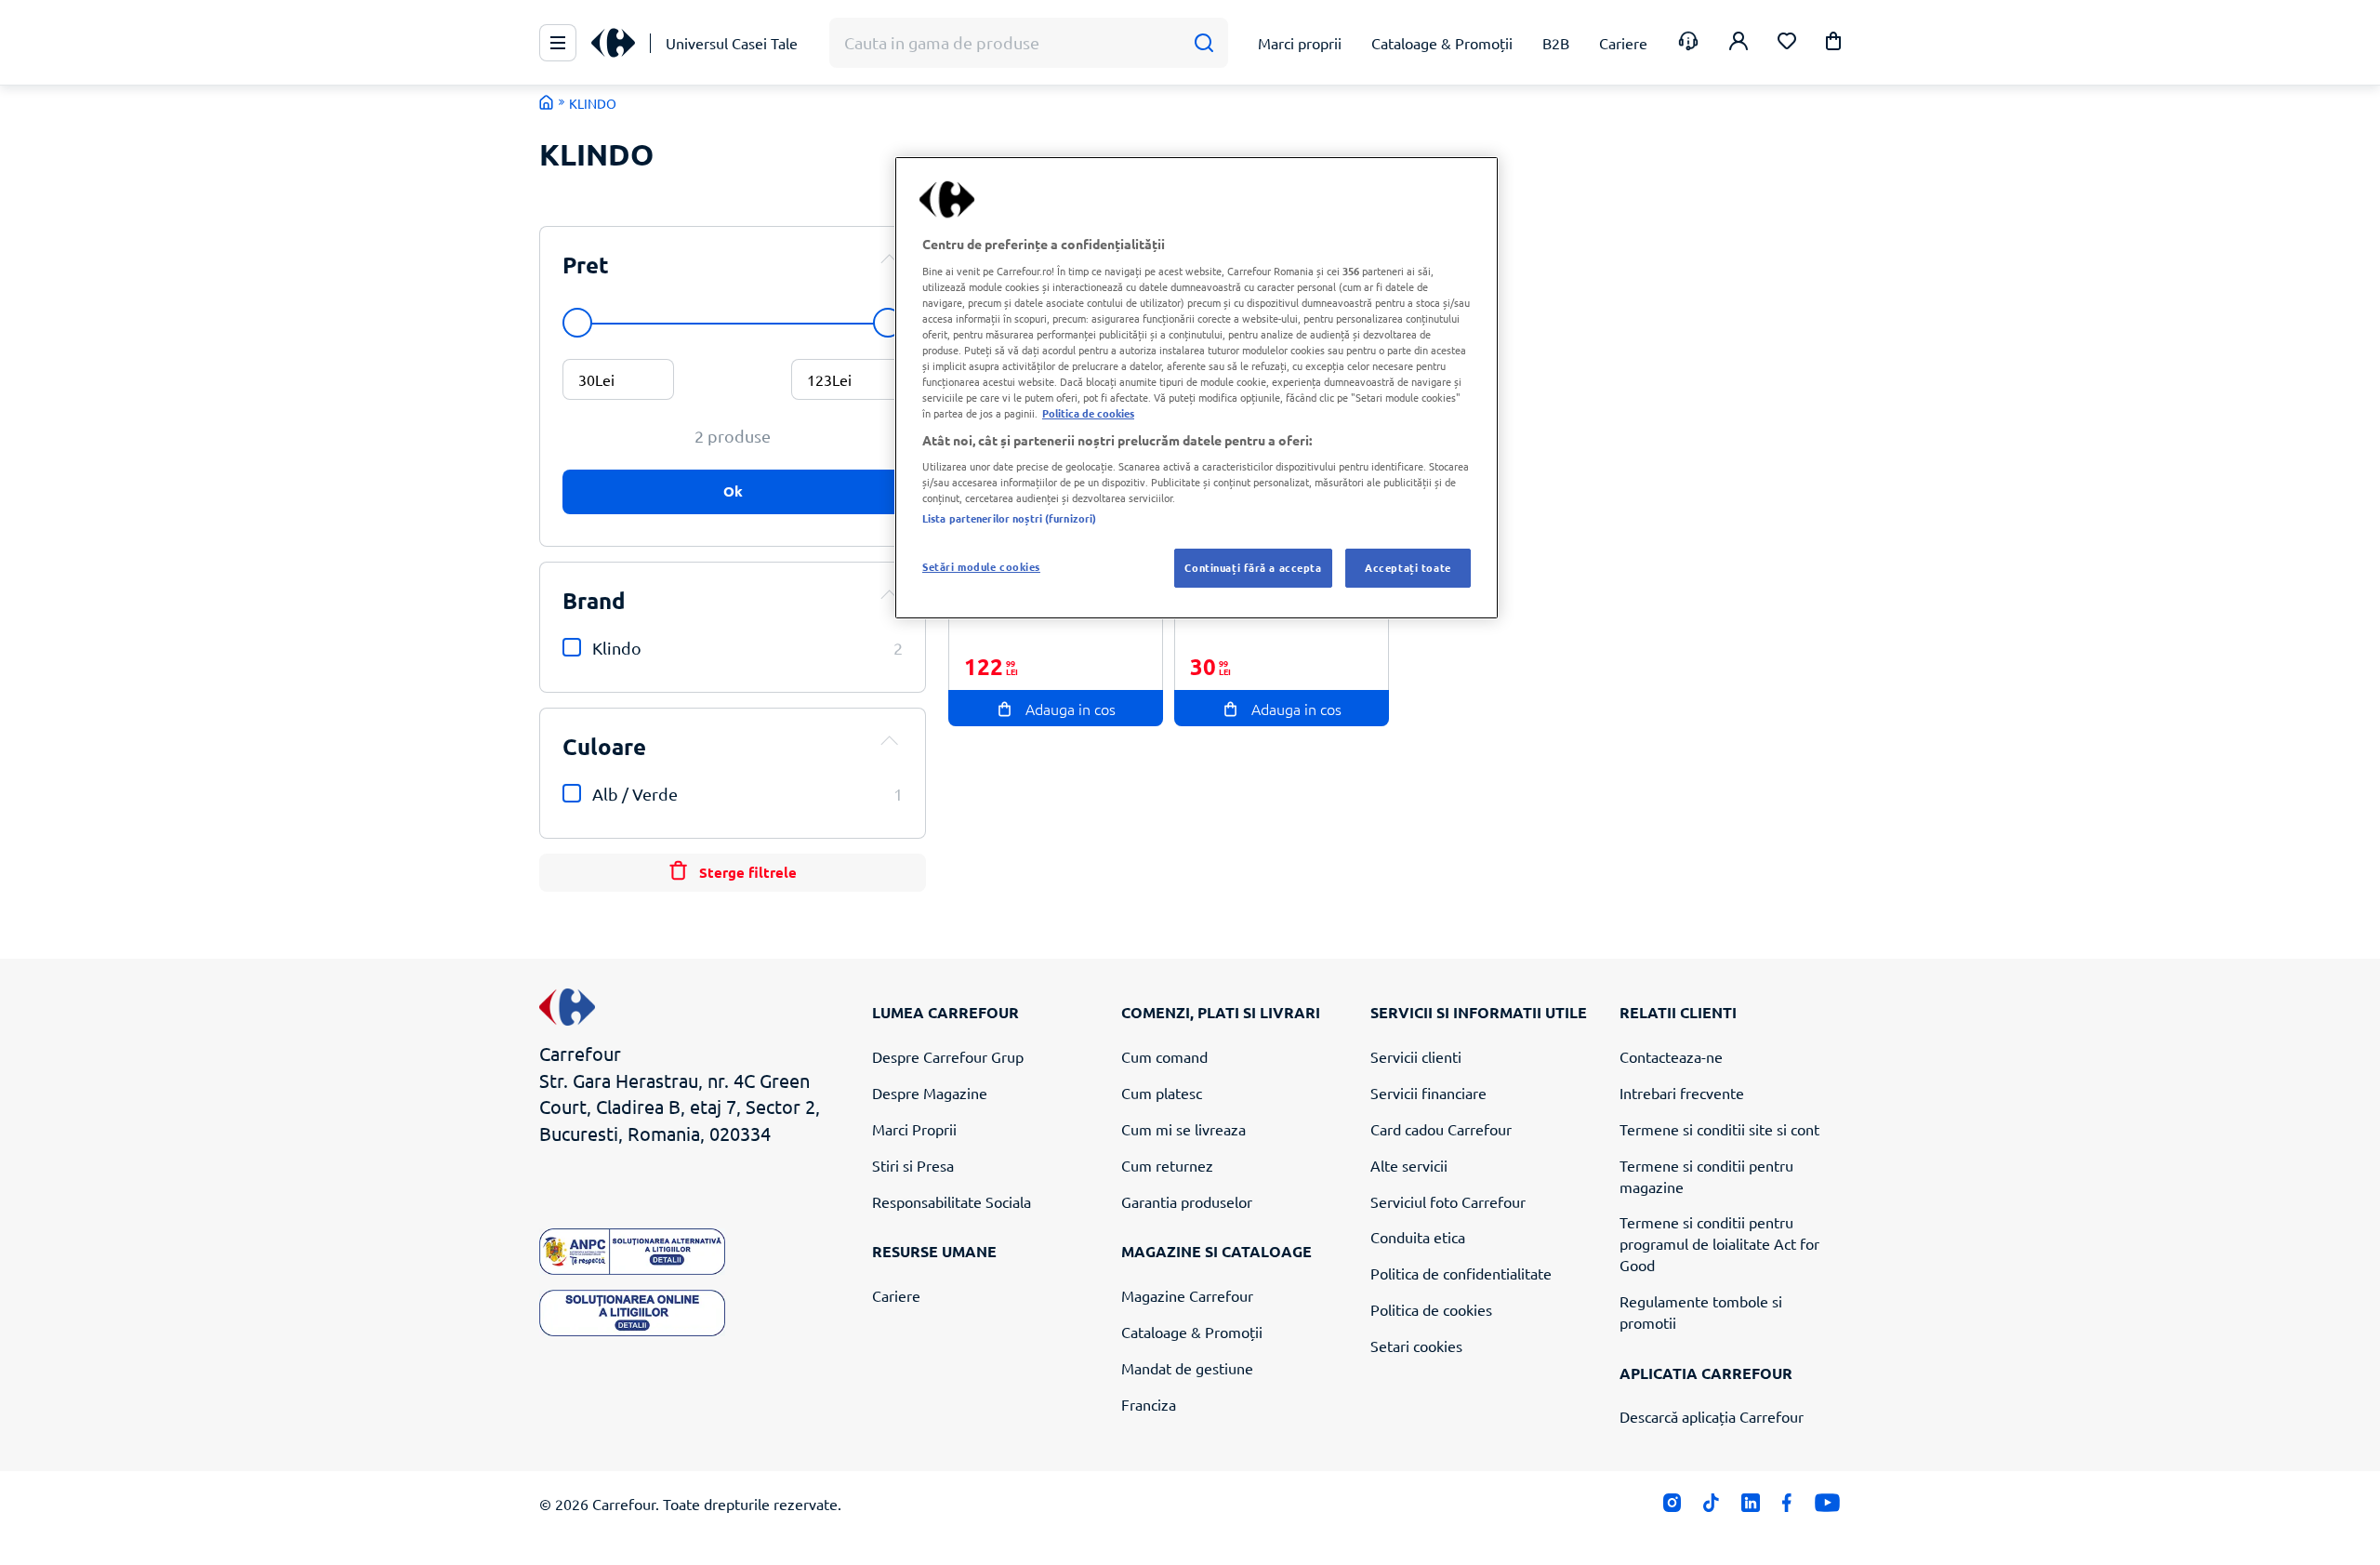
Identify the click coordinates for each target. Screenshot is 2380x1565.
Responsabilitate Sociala (952, 1201)
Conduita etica (1418, 1237)
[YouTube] (1827, 1507)
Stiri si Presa (913, 1165)
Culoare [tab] (604, 746)
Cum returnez (1167, 1165)
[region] (1197, 388)
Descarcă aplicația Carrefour (1712, 1416)
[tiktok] (1711, 1507)
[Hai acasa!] (547, 102)
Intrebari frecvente (1682, 1093)
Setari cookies (1416, 1346)
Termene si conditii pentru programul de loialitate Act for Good (1719, 1243)
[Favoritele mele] (1787, 43)
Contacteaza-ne (1671, 1056)
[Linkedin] (1750, 1507)
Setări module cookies (981, 566)
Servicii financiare (1428, 1093)
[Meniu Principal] (558, 43)
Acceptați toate (1408, 567)
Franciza (1149, 1404)
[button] (1833, 44)
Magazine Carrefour (1187, 1295)
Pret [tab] (586, 265)
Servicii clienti (1416, 1056)
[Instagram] (1672, 1507)
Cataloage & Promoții (1192, 1332)
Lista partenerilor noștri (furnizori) (1009, 518)
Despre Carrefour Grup (948, 1056)
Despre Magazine (930, 1093)
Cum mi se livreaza (1183, 1129)
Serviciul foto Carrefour (1448, 1201)
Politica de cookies (1431, 1309)
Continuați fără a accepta (1253, 567)
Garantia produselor (1187, 1201)
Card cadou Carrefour (1441, 1129)
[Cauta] (1203, 43)
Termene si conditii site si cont (1719, 1129)
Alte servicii (1409, 1165)
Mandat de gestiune (1187, 1368)
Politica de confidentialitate (1461, 1273)
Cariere (896, 1295)
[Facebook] (1787, 1507)
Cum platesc (1162, 1093)
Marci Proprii (914, 1129)
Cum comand (1164, 1056)
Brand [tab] (594, 600)
